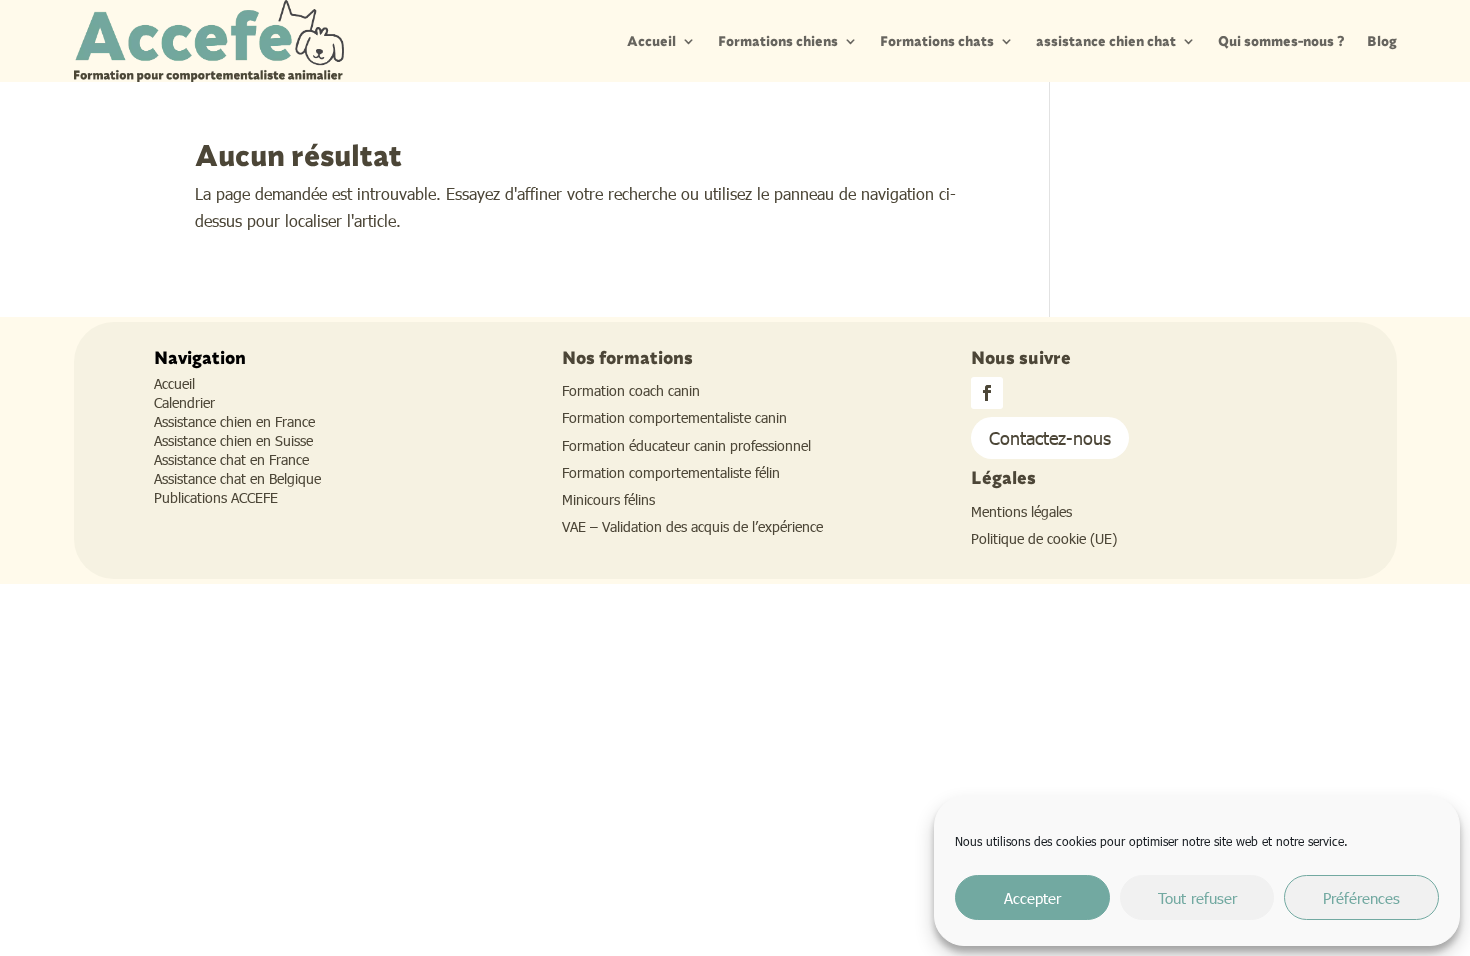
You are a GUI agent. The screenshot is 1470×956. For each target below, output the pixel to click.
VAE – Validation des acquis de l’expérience (692, 526)
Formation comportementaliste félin (671, 472)
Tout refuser (1197, 898)
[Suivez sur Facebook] (987, 393)
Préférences (1361, 898)
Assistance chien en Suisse (233, 440)
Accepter (1032, 898)
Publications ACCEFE (216, 497)
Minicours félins (608, 499)
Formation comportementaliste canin (674, 417)
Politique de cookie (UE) (1044, 538)
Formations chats (937, 41)
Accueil (651, 41)
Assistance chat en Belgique (237, 478)
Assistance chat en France (231, 459)
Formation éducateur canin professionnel (686, 445)
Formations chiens (778, 41)
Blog (1382, 41)
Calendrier (184, 402)
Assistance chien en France (234, 421)
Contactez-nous (1050, 437)
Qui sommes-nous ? (1281, 41)
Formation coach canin (631, 390)
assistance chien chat (1106, 41)
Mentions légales (1021, 511)
